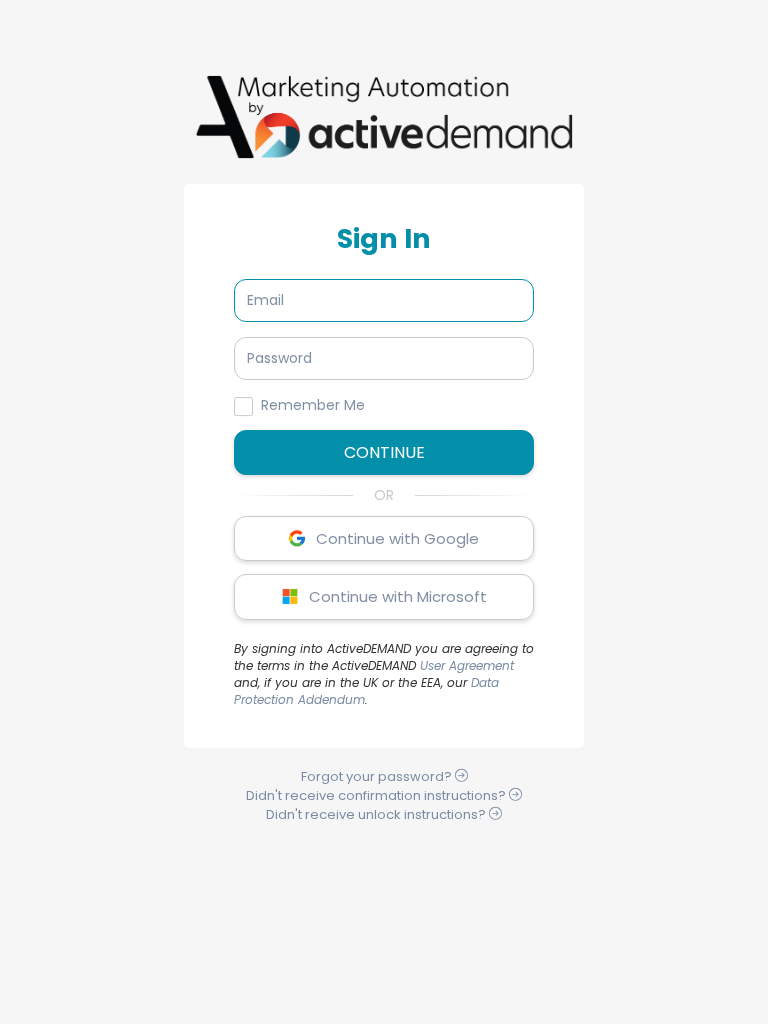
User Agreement (467, 665)
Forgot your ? (378, 776)
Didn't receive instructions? (377, 795)
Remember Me (313, 405)
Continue (384, 452)
